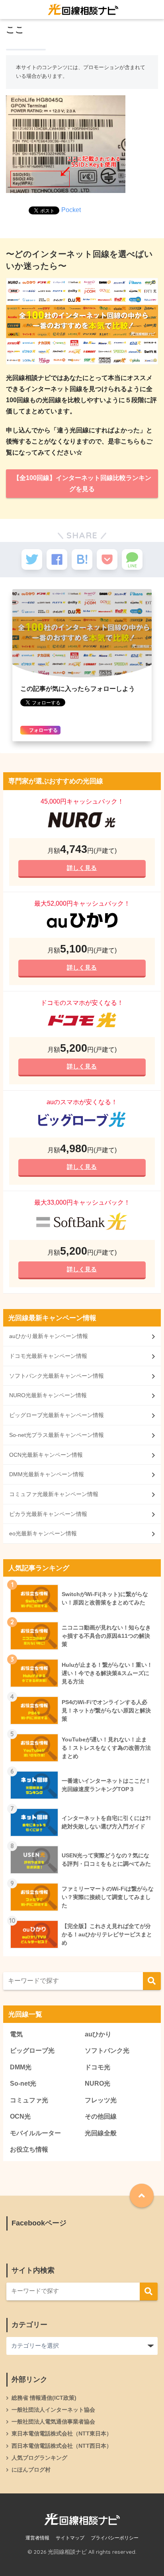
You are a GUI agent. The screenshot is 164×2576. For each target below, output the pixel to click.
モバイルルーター (35, 2133)
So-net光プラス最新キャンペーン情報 (57, 1435)
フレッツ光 (101, 2100)
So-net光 (23, 2083)
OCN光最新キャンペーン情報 (46, 1455)
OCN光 (20, 2116)
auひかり (98, 2034)
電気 (16, 2034)
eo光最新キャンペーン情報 (43, 1533)
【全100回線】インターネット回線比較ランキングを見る (82, 483)
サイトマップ (70, 2538)
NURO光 (98, 2083)
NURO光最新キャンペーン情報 (48, 1395)
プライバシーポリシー (115, 2538)
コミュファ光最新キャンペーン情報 (54, 1494)
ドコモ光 (98, 2067)
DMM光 (21, 2067)
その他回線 (101, 2116)
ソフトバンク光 (107, 2051)
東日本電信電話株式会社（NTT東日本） (62, 2433)
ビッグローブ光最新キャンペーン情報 (57, 1415)
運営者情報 (37, 2538)
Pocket (71, 210)
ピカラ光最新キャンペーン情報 (48, 1514)
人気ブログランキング (39, 2458)
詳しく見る (82, 868)
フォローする (43, 730)
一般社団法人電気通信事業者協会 (53, 2422)
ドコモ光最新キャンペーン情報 (48, 1356)
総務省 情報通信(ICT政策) (44, 2398)
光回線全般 (101, 2133)
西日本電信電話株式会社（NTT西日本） (62, 2446)
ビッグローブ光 (32, 2051)
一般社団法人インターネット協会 (53, 2410)
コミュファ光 (29, 2100)
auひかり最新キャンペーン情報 (49, 1336)
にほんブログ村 (31, 2470)
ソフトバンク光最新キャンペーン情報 (57, 1376)
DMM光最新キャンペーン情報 (47, 1474)
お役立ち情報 (29, 2149)
